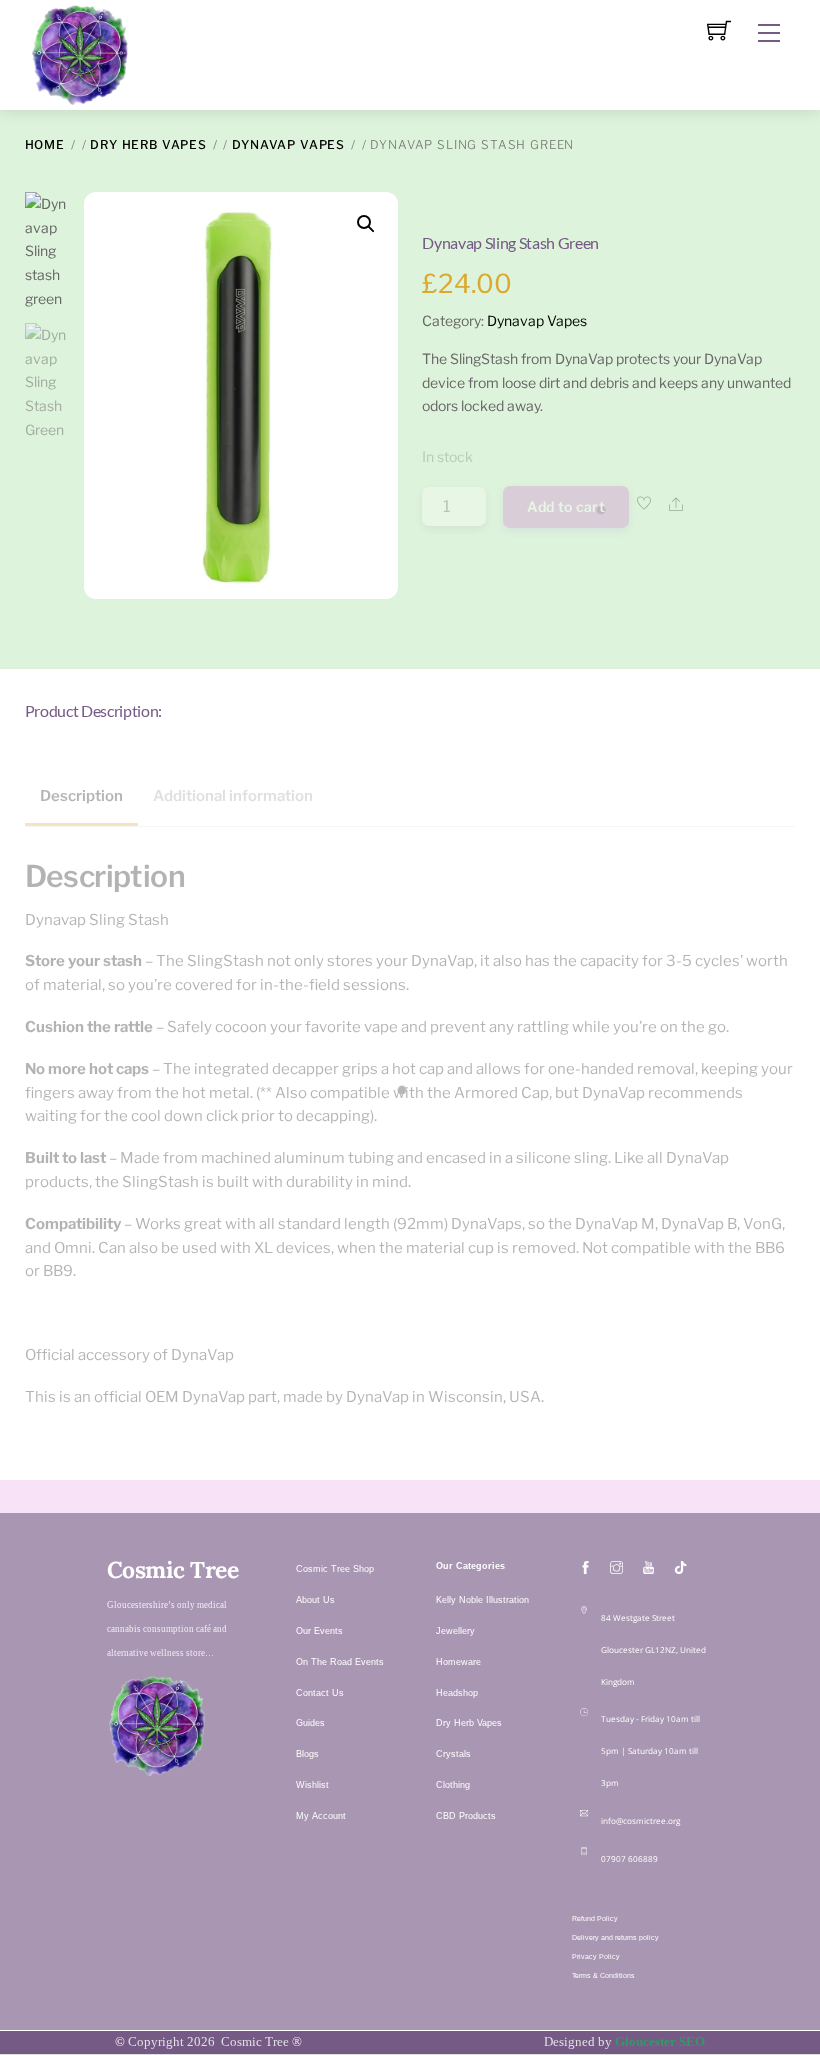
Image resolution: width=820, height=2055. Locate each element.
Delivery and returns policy (615, 1937)
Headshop (457, 1693)
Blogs (307, 1754)
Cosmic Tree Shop (335, 1569)
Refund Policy (595, 1918)
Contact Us (320, 1693)
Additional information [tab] (233, 796)
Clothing (453, 1785)
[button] (366, 224)
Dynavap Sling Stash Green (510, 242)
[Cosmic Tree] (80, 53)
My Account (321, 1816)
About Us (315, 1600)
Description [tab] (81, 796)
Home (45, 144)
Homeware (458, 1662)
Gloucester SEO (660, 2042)
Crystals (453, 1754)
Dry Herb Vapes (148, 144)
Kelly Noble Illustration (482, 1600)
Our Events (319, 1631)
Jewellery (455, 1631)
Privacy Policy (596, 1956)
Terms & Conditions (603, 1975)
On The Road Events (340, 1662)
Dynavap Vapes (288, 144)
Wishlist (312, 1785)
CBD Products (466, 1816)
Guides (310, 1723)
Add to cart (566, 506)
